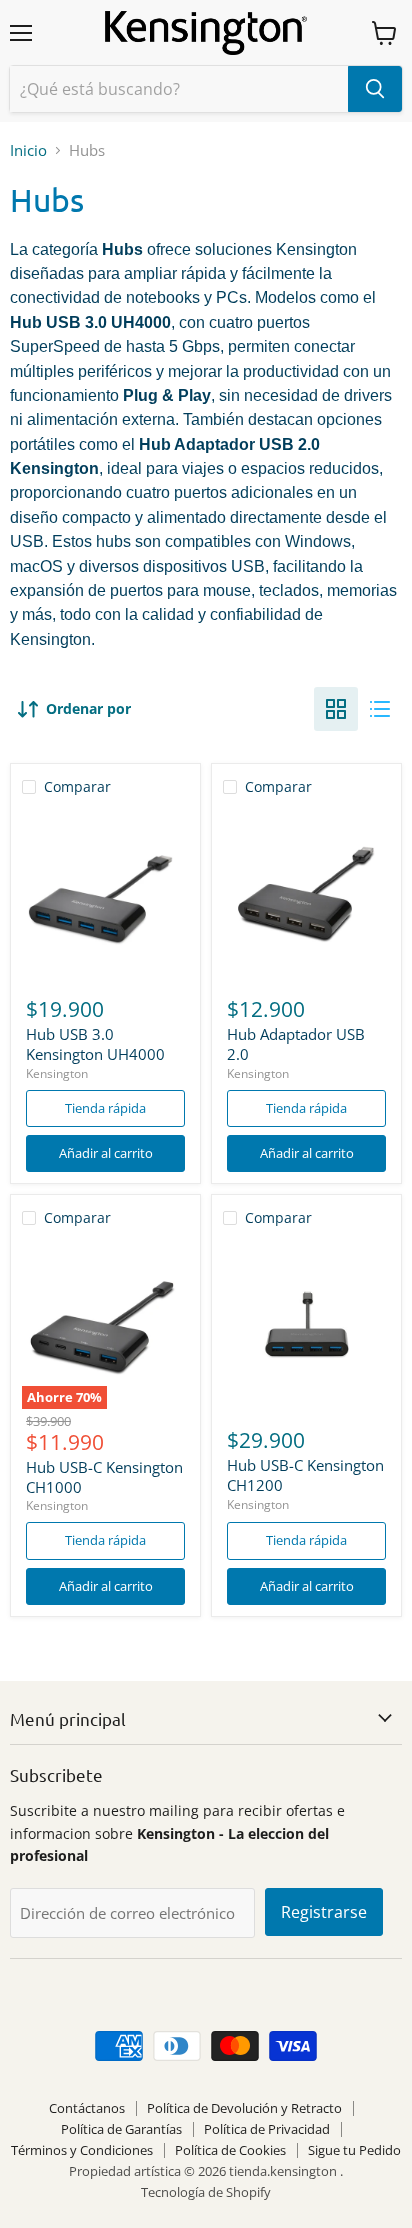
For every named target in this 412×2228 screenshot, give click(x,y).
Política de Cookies (230, 2150)
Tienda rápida (105, 1108)
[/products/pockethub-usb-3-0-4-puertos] (105, 894)
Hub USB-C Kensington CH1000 (104, 1477)
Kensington (57, 1073)
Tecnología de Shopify (206, 2192)
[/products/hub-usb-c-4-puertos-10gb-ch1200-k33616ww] (306, 1325)
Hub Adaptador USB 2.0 (296, 1044)
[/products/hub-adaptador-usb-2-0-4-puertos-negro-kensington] (306, 894)
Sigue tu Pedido (354, 2150)
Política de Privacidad (267, 2129)
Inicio (28, 150)
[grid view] (336, 709)
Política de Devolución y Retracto (244, 2108)
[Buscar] (375, 89)
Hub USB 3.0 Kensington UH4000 (95, 1044)
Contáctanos (87, 2108)
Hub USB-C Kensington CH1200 (305, 1475)
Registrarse (324, 1912)
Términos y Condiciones (82, 2150)
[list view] (380, 709)
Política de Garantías (121, 2129)
